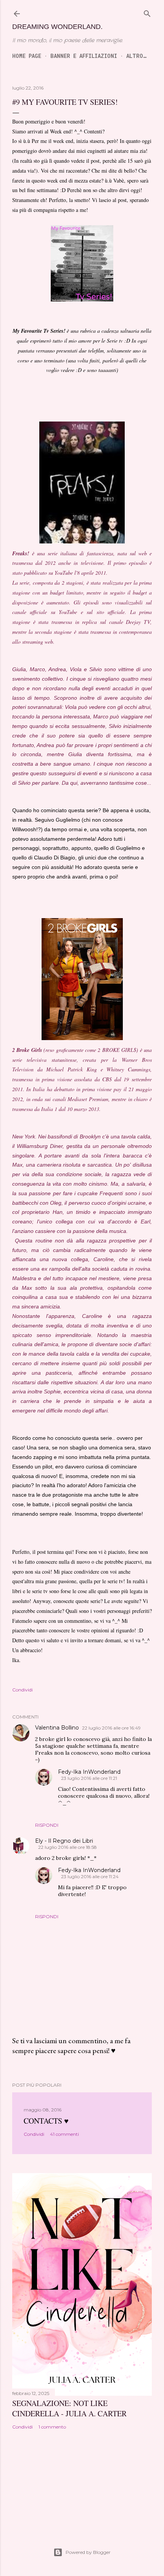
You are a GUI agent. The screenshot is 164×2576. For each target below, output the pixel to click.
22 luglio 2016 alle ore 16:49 (111, 1728)
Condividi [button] (23, 1690)
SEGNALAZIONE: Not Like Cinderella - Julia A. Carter (69, 2408)
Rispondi (47, 1825)
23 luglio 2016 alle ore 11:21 (89, 1778)
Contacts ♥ (46, 2121)
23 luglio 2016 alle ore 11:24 (90, 1876)
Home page (27, 56)
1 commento (52, 2427)
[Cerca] (147, 13)
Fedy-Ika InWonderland (89, 1772)
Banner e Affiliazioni (84, 56)
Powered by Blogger (88, 2552)
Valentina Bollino (57, 1728)
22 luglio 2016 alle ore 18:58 (68, 1847)
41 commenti (64, 2134)
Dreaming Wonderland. (57, 27)
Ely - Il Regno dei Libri (64, 1841)
